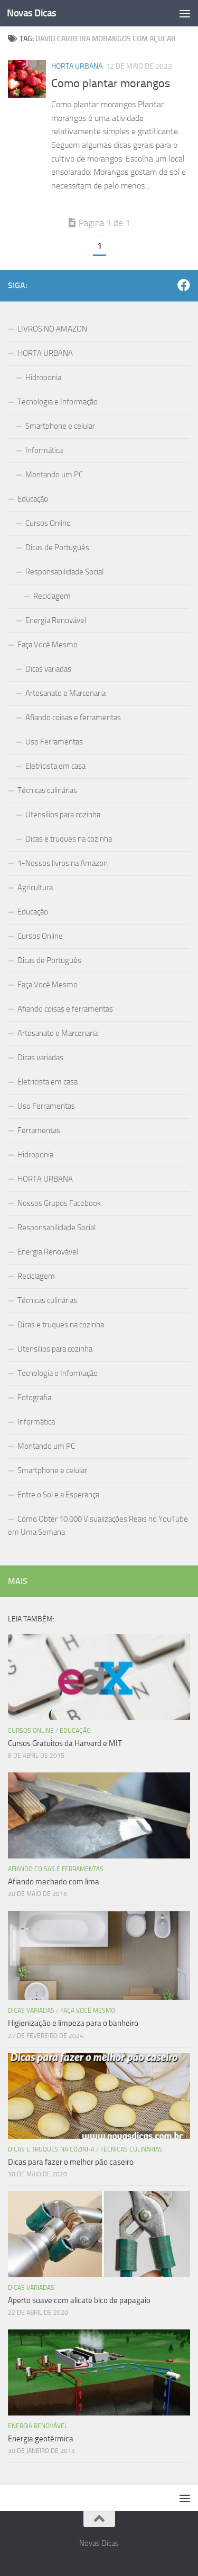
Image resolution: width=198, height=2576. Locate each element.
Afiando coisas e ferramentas (73, 718)
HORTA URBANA (77, 66)
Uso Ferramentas (54, 742)
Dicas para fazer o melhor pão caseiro (71, 2162)
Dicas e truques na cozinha (69, 839)
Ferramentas (39, 1130)
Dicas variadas (48, 669)
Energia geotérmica (41, 2439)
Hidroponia (43, 378)
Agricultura (35, 888)
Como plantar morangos (111, 83)
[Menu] (185, 13)
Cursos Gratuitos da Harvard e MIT (65, 1743)
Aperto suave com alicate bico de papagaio (79, 2300)
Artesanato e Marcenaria (65, 693)
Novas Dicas (32, 13)
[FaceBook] (184, 285)
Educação (33, 499)
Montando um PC (54, 475)
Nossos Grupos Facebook (59, 1203)
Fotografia (34, 1398)
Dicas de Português (57, 548)
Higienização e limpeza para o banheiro (73, 2023)
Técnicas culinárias (47, 790)
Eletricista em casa (55, 766)
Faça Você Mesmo (48, 645)
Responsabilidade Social (64, 572)
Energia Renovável (56, 620)
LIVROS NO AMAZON (52, 329)
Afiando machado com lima (54, 1882)
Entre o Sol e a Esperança (58, 1495)
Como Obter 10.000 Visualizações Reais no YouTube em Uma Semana (98, 1526)
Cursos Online (48, 523)
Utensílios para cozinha (63, 815)
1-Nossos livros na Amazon (63, 863)
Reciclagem (52, 596)
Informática (44, 450)
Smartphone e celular (60, 426)
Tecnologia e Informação (58, 402)
